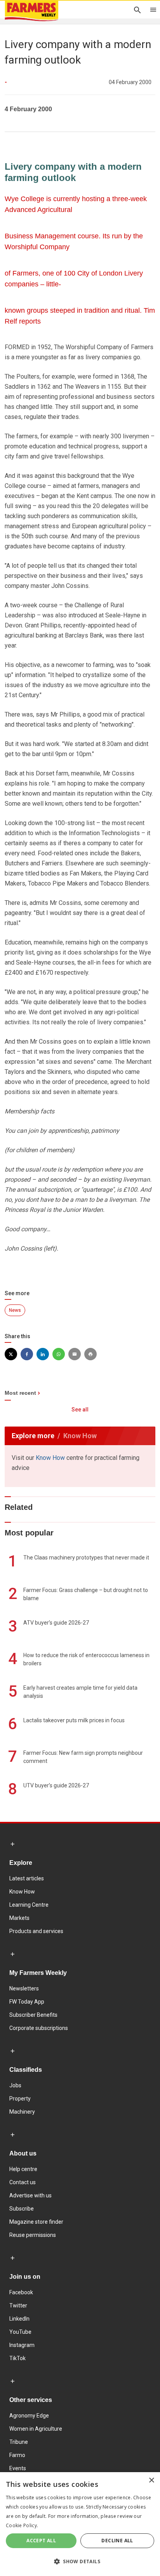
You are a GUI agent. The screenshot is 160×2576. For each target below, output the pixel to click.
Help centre (23, 2169)
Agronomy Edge (29, 2416)
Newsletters (24, 1988)
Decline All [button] (117, 2541)
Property (20, 2099)
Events (18, 2468)
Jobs (15, 2085)
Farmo (17, 2455)
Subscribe (22, 2209)
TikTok (17, 2358)
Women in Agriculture (36, 2429)
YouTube (20, 2332)
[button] (80, 2562)
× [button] (151, 2480)
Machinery (22, 2112)
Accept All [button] (41, 2541)
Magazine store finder (36, 2222)
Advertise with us (30, 2195)
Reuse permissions (33, 2235)
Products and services (36, 1931)
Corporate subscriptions (39, 2028)
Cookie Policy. (22, 2525)
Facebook (21, 2292)
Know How (50, 1458)
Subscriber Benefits (33, 2015)
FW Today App (27, 2002)
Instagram (22, 2345)
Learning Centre (29, 1905)
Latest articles (27, 1878)
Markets (19, 1918)
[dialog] (80, 2524)
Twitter (18, 2305)
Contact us (23, 2182)
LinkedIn (19, 2319)
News (15, 1310)
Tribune (19, 2442)
